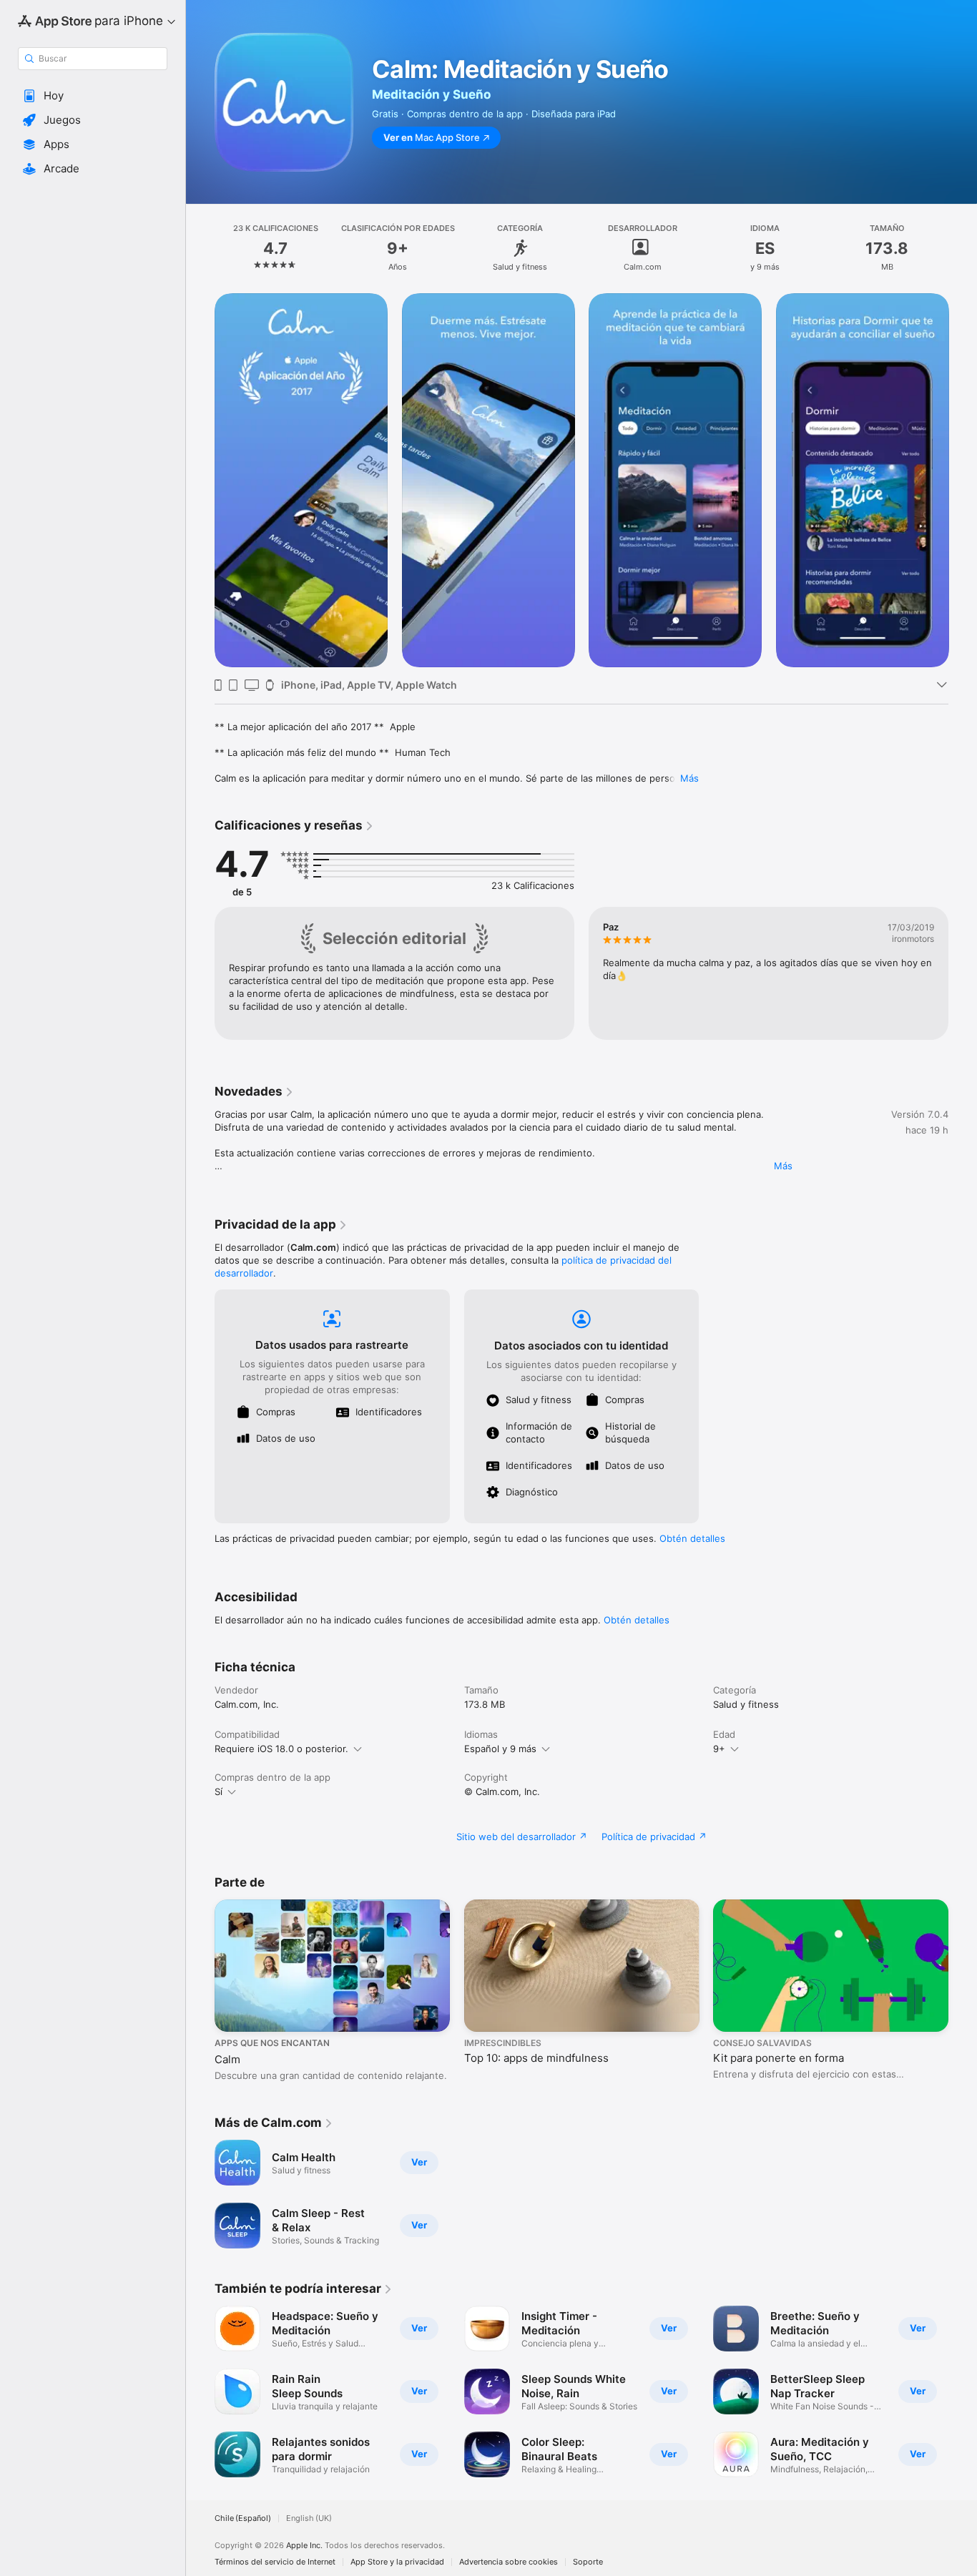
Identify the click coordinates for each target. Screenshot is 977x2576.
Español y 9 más (500, 1749)
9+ (719, 1749)
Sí (219, 1791)
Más (689, 778)
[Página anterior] (200, 480)
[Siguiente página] (963, 480)
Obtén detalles (692, 1538)
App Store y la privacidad (397, 2562)
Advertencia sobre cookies (509, 2562)
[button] (93, 96)
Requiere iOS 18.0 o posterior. (281, 1749)
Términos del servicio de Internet (275, 2562)
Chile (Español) (243, 2518)
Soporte (588, 2562)
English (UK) (309, 2518)
